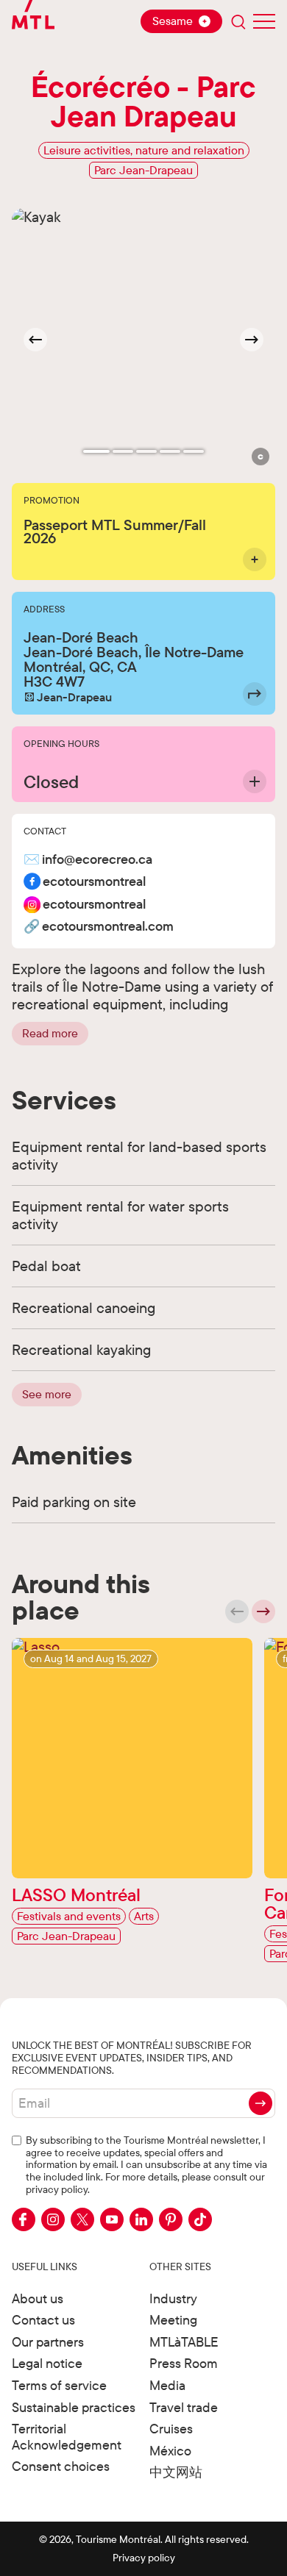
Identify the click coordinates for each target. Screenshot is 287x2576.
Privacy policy (144, 2558)
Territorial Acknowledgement (67, 2437)
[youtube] (112, 2219)
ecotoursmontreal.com (108, 927)
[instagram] (53, 2219)
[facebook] (24, 2219)
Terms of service (59, 2385)
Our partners (48, 2342)
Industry (173, 2298)
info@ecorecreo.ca (97, 860)
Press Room (184, 2363)
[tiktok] (200, 2219)
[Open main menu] (264, 21)
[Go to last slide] (35, 340)
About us (38, 2298)
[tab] (96, 451)
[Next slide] (252, 340)
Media (167, 2385)
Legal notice (47, 2363)
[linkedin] (141, 2219)
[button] (261, 457)
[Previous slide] (237, 1611)
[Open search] (238, 21)
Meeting (173, 2320)
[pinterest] (171, 2219)
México (170, 2451)
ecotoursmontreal (94, 882)
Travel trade (184, 2407)
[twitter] (82, 2219)
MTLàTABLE (184, 2342)
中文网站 (176, 2472)
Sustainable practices (74, 2407)
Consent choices (61, 2466)
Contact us (43, 2320)
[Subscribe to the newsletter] (261, 2103)
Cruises (171, 2429)
